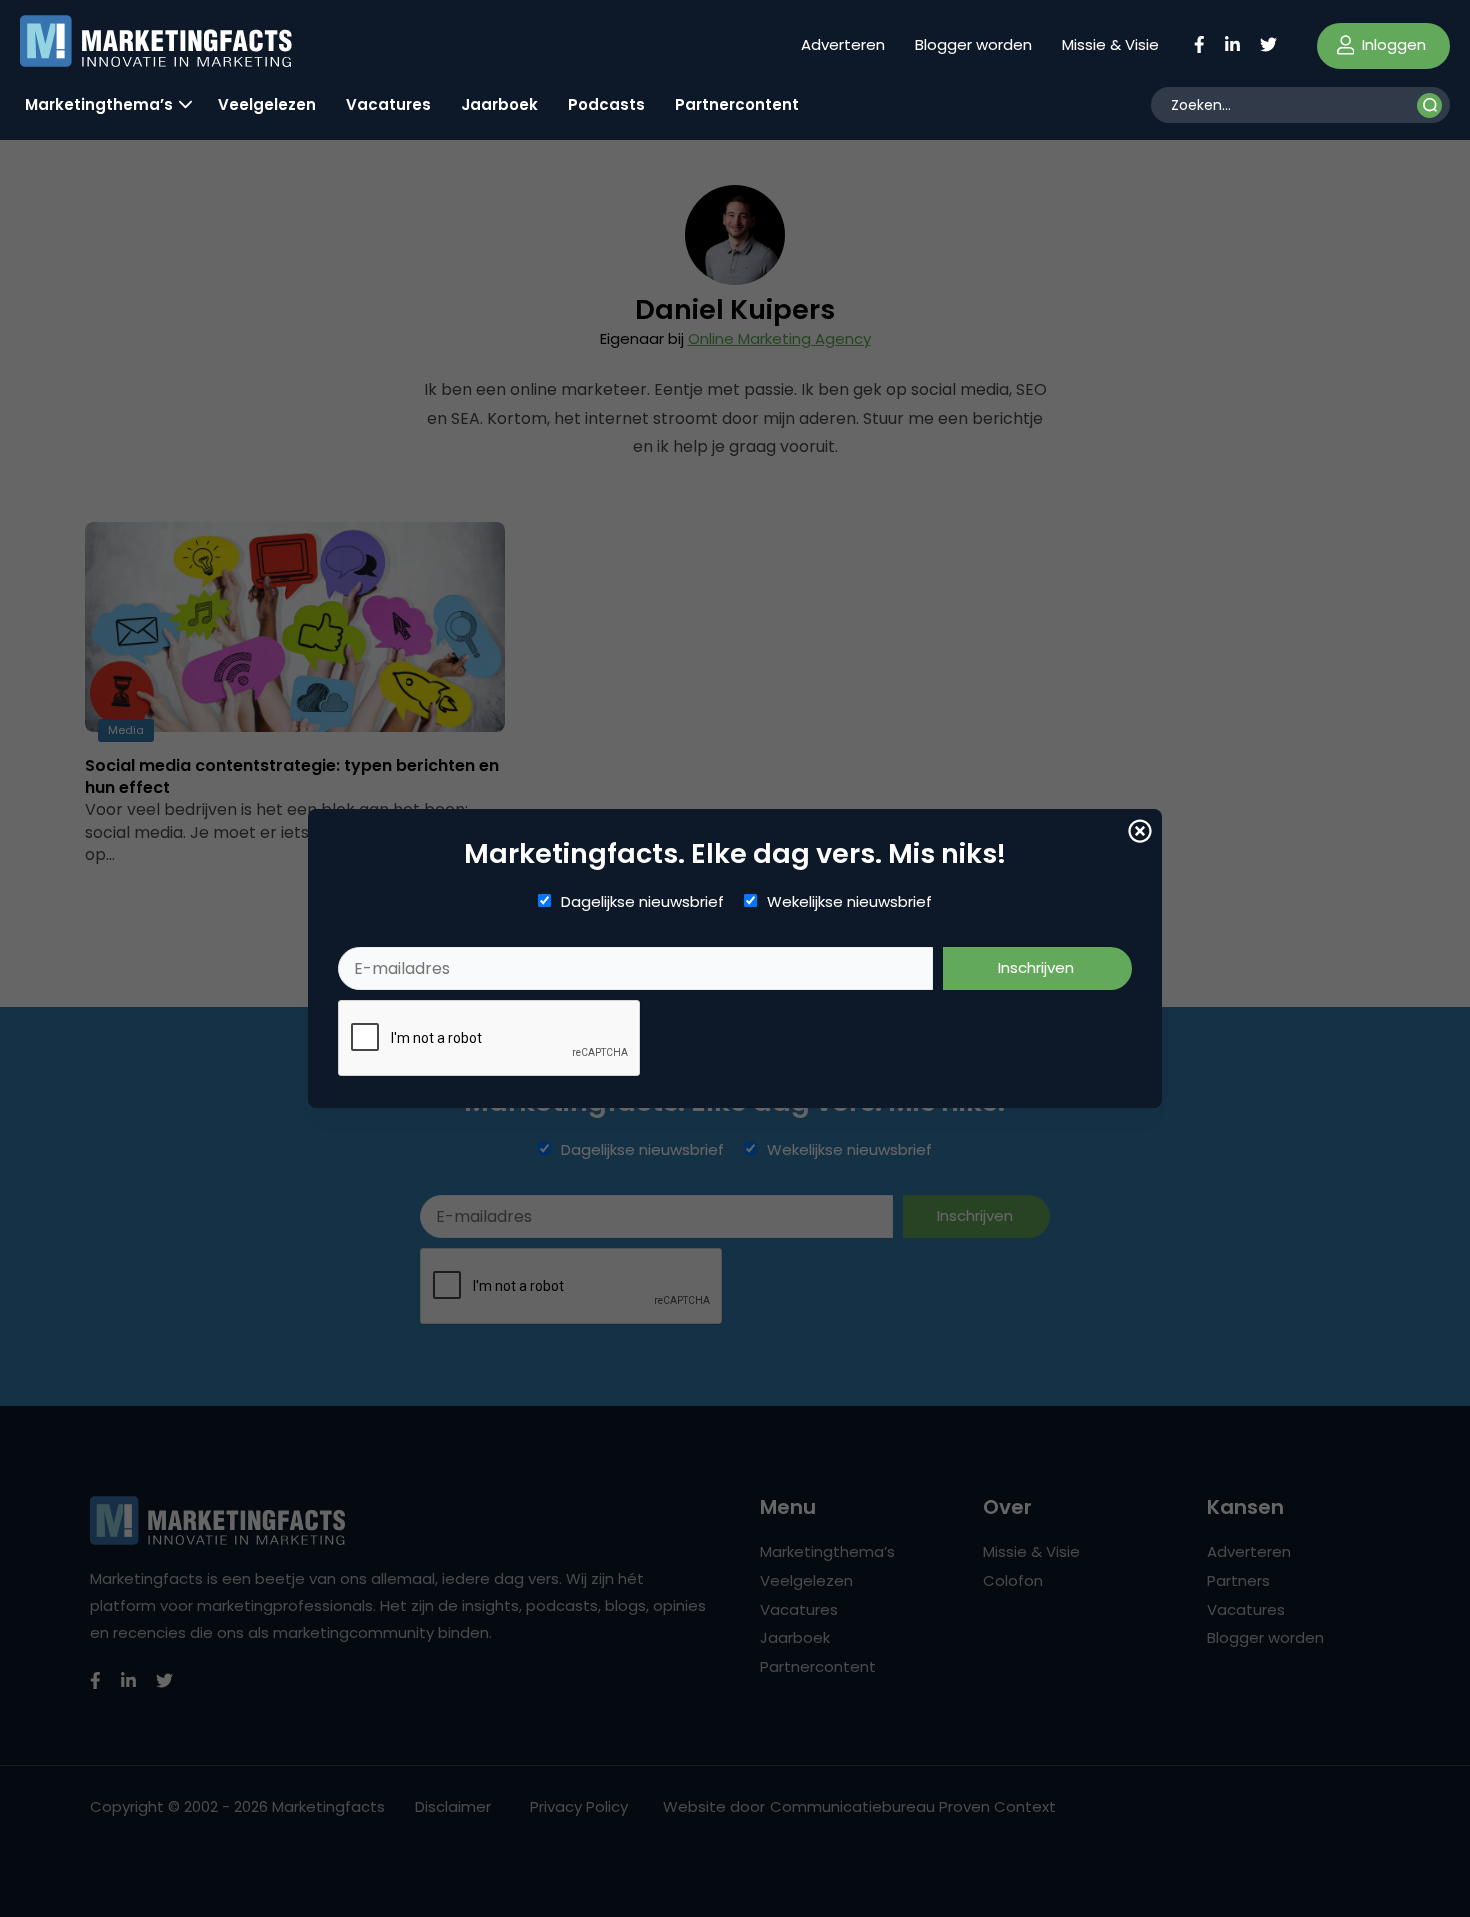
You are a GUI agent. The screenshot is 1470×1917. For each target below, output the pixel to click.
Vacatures (388, 104)
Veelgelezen (267, 104)
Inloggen (1392, 44)
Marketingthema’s (99, 104)
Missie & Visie (1110, 44)
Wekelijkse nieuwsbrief (849, 902)
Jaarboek (499, 104)
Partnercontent (737, 104)
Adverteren (843, 44)
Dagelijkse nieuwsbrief (642, 902)
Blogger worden (973, 44)
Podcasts (606, 104)
